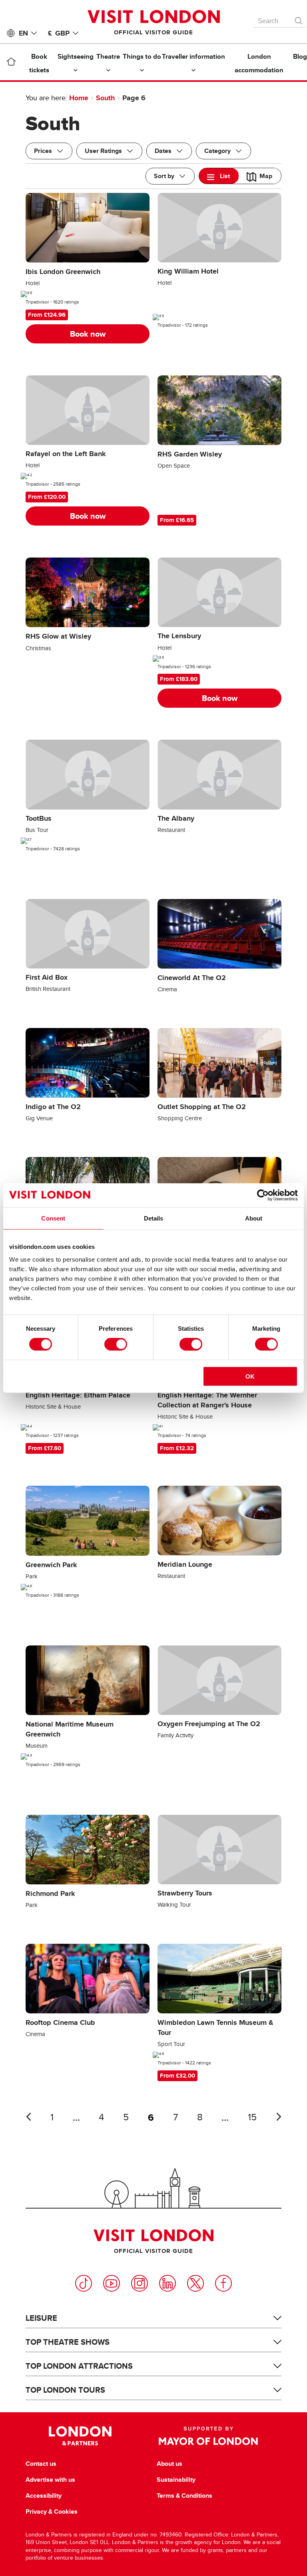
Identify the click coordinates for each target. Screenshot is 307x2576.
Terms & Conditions (184, 2496)
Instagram (140, 2283)
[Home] (11, 63)
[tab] (219, 176)
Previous (28, 2117)
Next (279, 2117)
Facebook (223, 2283)
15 (252, 2117)
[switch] (116, 1344)
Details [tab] (154, 1218)
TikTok (84, 2283)
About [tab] (254, 1218)
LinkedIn (167, 2283)
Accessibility (44, 2496)
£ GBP (59, 33)
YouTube (112, 2283)
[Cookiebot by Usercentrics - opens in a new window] (263, 1195)
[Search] (299, 19)
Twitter (195, 2283)
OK (250, 1376)
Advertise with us (50, 2480)
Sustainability (176, 2480)
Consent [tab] (53, 1218)
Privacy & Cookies (52, 2512)
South (105, 98)
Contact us (41, 2464)
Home (79, 98)
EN (23, 33)
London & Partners (80, 2436)
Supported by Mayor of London (208, 2436)
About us (169, 2464)
